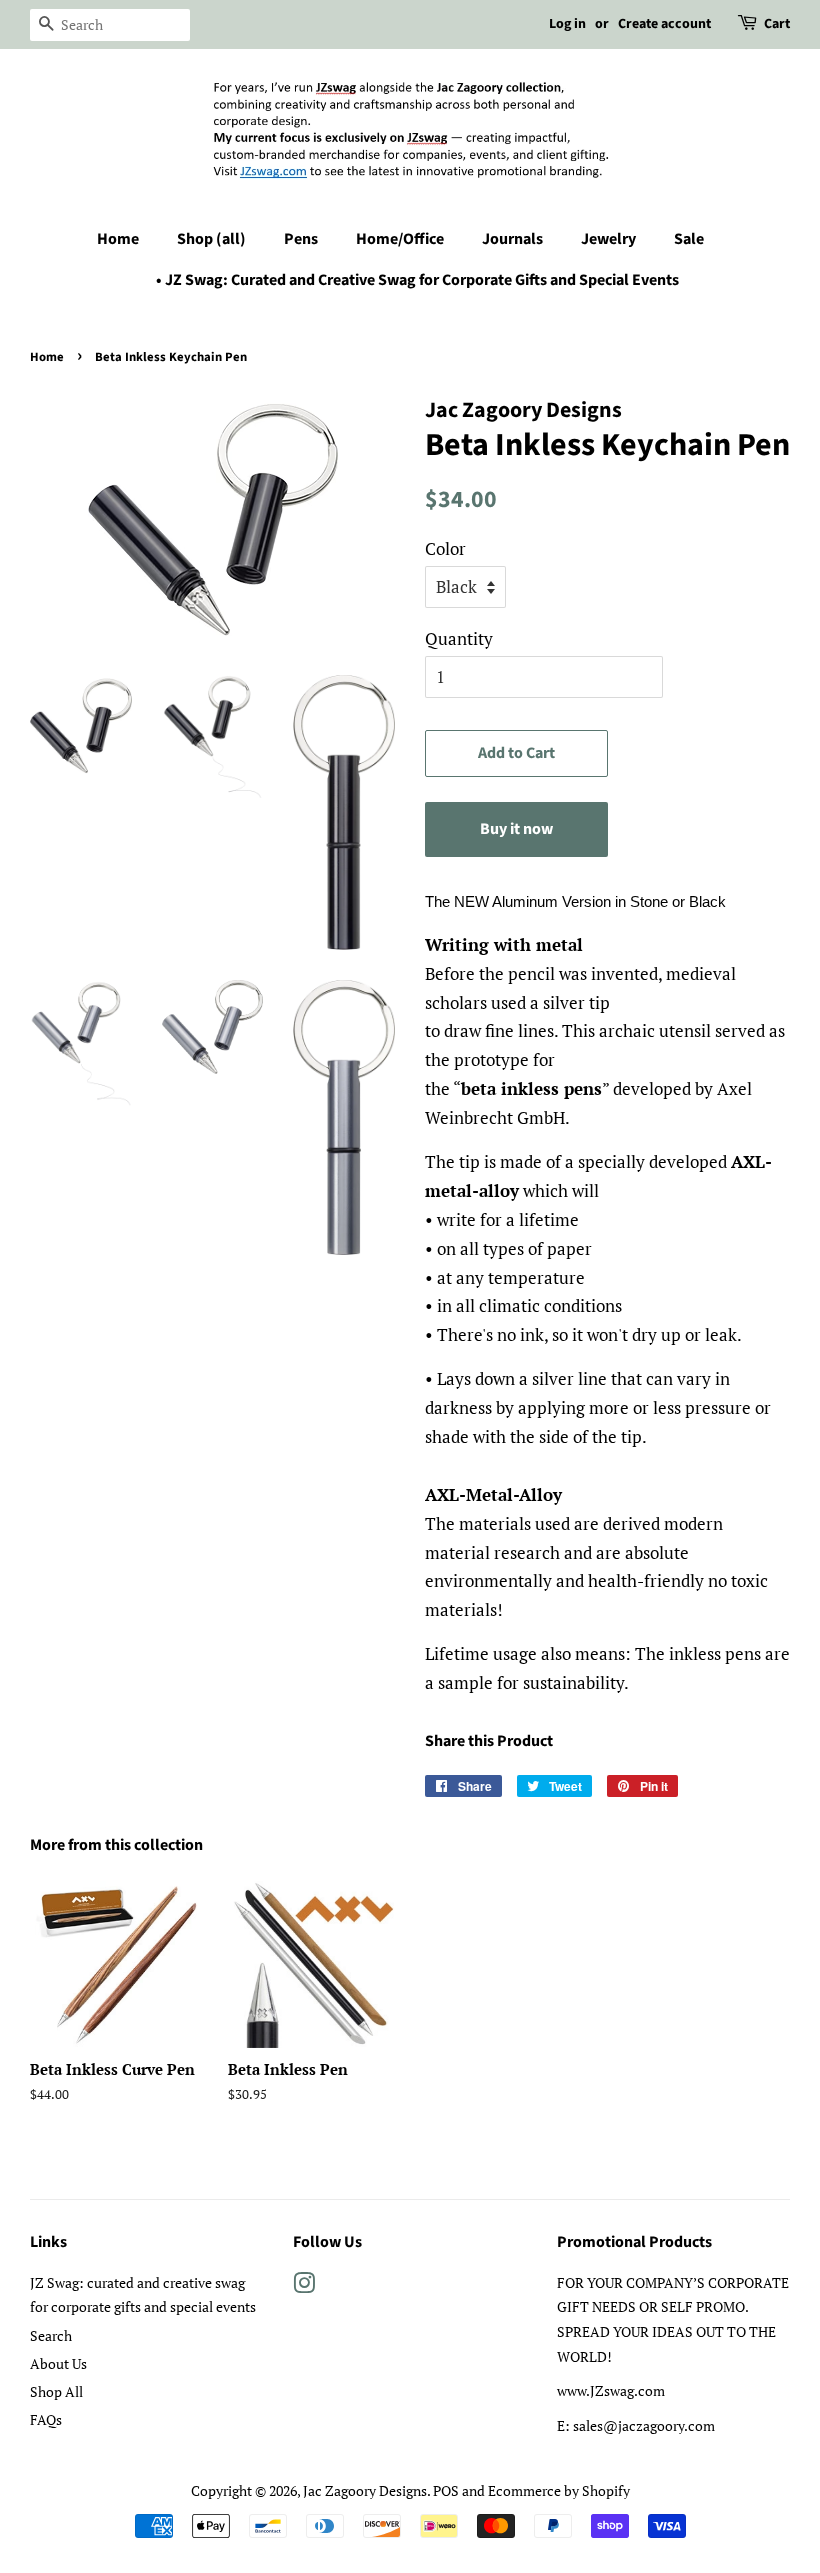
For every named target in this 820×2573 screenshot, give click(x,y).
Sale (689, 239)
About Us (58, 2363)
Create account (664, 24)
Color (445, 548)
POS (446, 2490)
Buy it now (516, 829)
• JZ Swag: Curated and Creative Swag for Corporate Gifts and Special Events (417, 280)
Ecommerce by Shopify (559, 2490)
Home (118, 239)
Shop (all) (211, 239)
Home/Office (400, 239)
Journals (512, 239)
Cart (777, 24)
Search (51, 2335)
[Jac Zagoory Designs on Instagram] (304, 2286)
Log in (567, 24)
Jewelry (608, 239)
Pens (301, 239)
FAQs (46, 2419)
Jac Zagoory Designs (365, 2490)
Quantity (459, 638)
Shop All (56, 2391)
